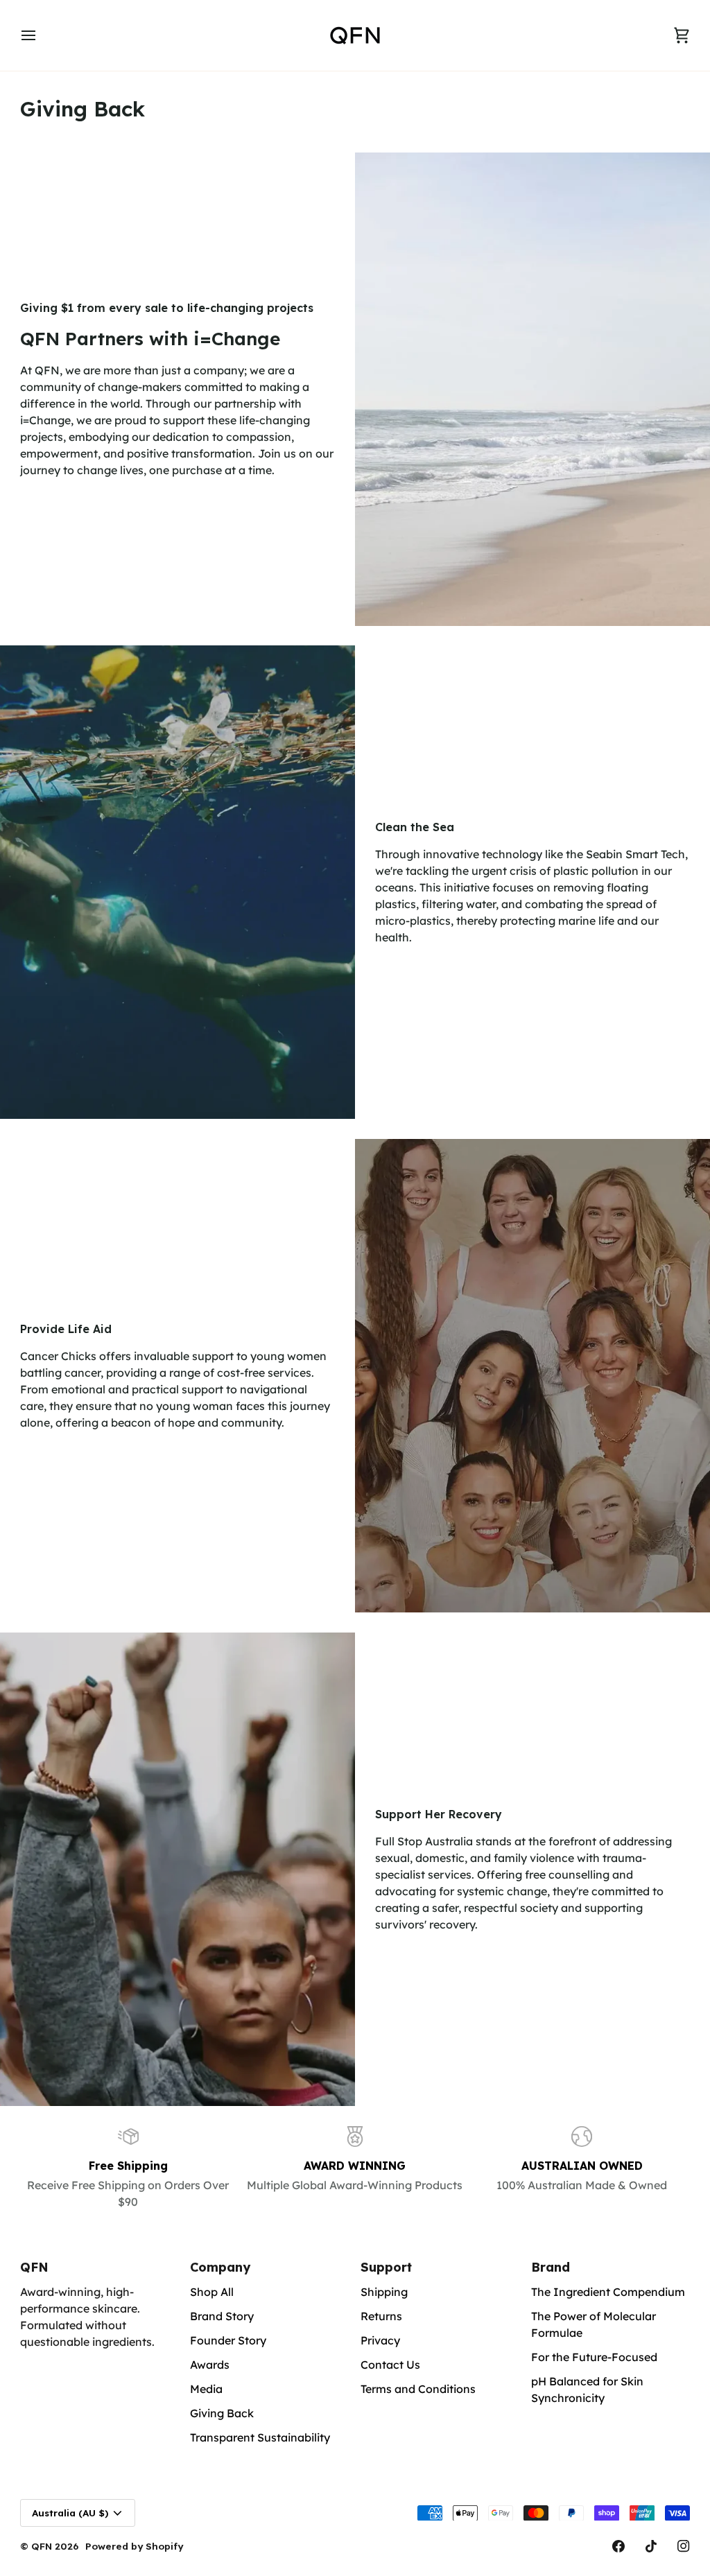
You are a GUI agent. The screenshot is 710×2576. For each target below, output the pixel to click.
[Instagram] (684, 2546)
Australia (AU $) (70, 2513)
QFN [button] (34, 2267)
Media (206, 2389)
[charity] (177, 1869)
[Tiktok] (651, 2546)
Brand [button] (551, 2267)
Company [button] (220, 2267)
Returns (381, 2316)
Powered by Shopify (134, 2546)
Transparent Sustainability (260, 2437)
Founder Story (228, 2340)
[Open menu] (41, 35)
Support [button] (386, 2267)
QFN (42, 2546)
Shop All (212, 2292)
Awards (210, 2365)
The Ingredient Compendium (608, 2292)
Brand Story (222, 2316)
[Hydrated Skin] (532, 1376)
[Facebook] (618, 2546)
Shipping (384, 2292)
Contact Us (390, 2365)
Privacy (380, 2340)
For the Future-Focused (594, 2357)
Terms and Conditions (418, 2389)
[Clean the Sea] (177, 882)
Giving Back (222, 2413)
